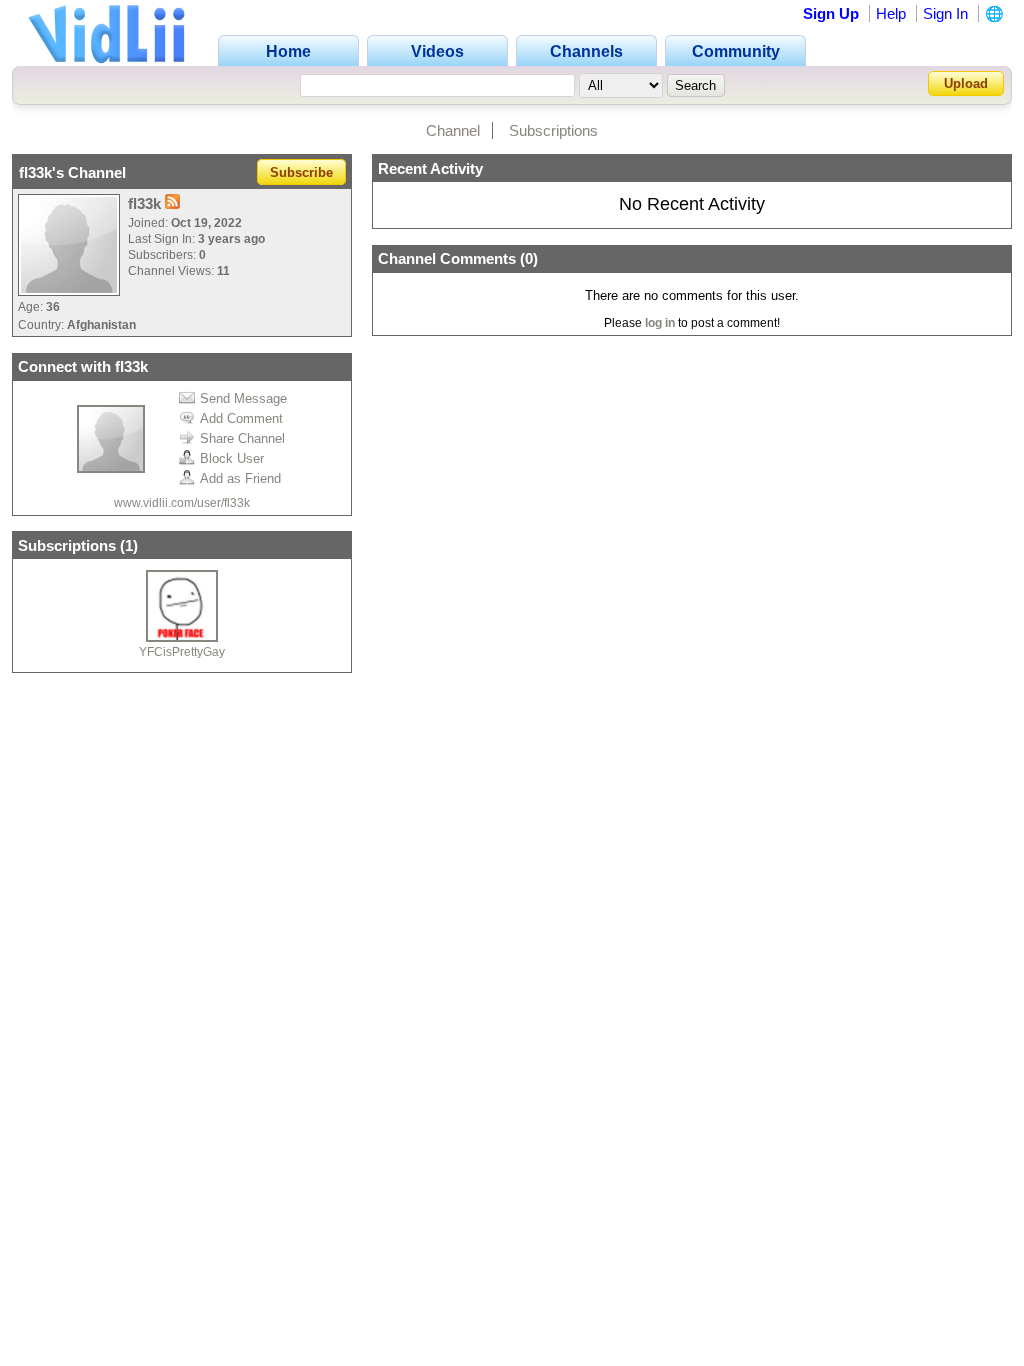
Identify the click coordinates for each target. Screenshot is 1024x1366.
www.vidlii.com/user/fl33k (182, 503)
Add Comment (241, 418)
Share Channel (242, 438)
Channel (453, 130)
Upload (966, 83)
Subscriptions (553, 130)
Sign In (945, 13)
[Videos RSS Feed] (172, 203)
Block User (232, 458)
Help (891, 13)
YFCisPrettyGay (182, 652)
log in (660, 323)
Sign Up (831, 13)
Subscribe (301, 172)
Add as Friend (240, 478)
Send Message (243, 398)
